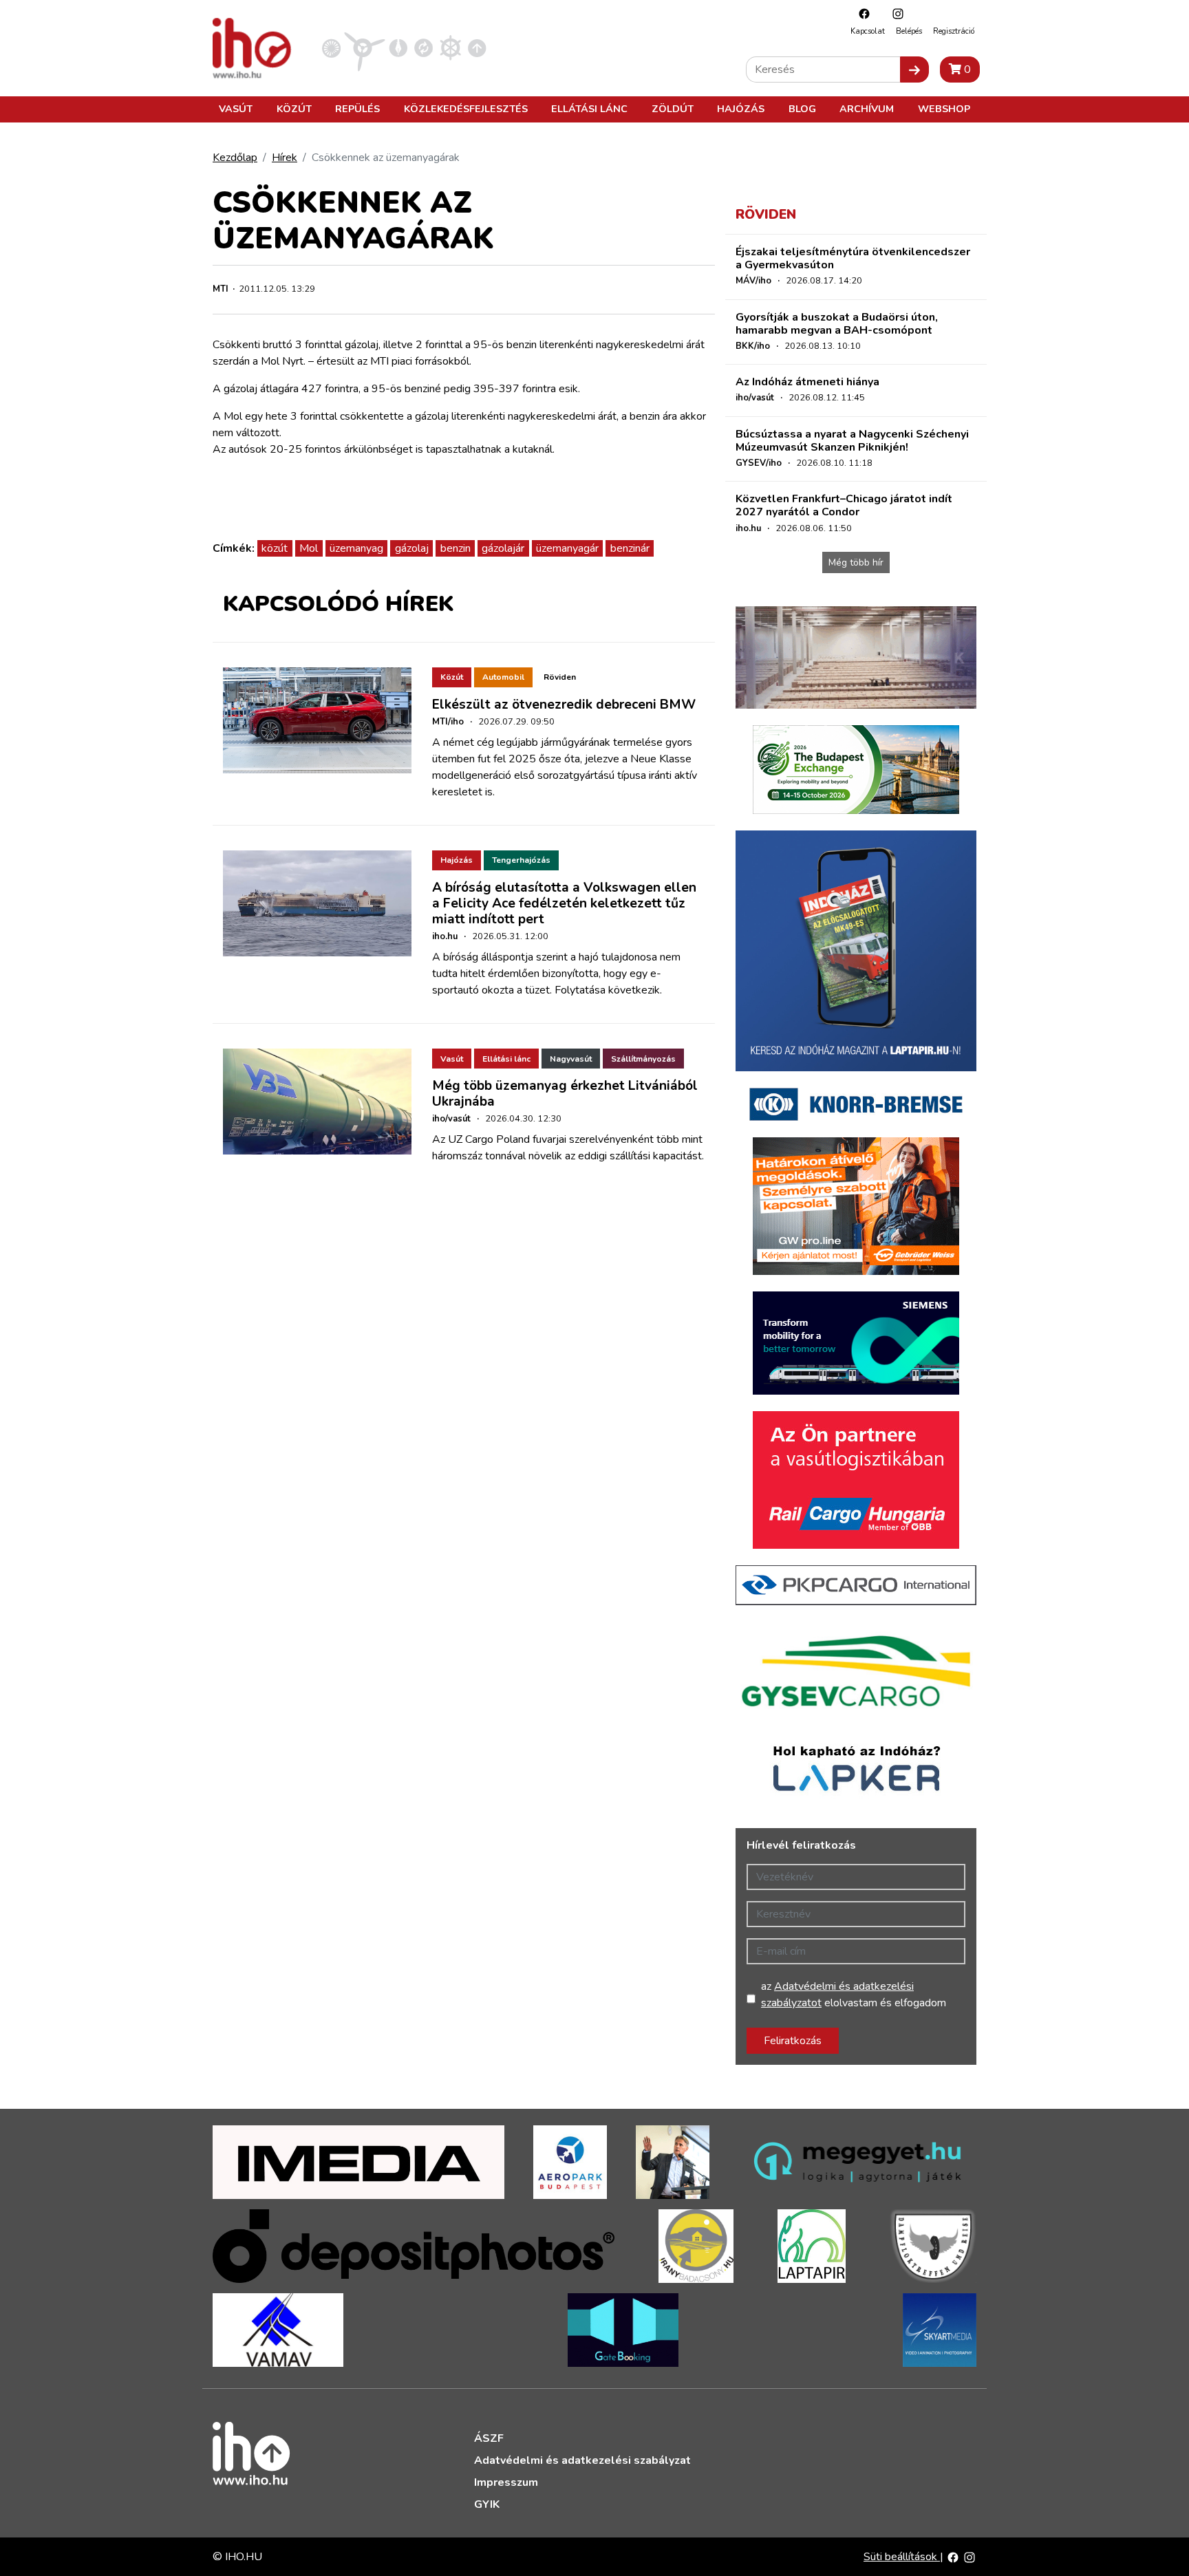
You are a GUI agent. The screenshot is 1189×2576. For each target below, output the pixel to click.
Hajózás (741, 109)
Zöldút (673, 109)
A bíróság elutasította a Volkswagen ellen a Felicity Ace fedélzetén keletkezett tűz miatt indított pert (564, 903)
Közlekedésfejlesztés (466, 109)
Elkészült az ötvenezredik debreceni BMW (564, 705)
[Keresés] (914, 69)
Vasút (236, 109)
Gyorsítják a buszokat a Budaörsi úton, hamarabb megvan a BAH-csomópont (837, 324)
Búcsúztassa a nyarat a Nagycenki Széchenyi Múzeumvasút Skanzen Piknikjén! (852, 441)
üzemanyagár (567, 548)
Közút (294, 109)
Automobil (503, 677)
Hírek (285, 158)
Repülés (357, 109)
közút (275, 548)
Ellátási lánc (589, 109)
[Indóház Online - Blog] (398, 47)
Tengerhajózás (521, 860)
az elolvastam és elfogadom (854, 1995)
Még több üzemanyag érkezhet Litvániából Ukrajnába (565, 1094)
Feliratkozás (793, 2041)
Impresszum (506, 2482)
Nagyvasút (571, 1059)
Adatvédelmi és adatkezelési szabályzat (582, 2460)
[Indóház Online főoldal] (477, 47)
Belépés (909, 31)
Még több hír (856, 562)
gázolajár (503, 548)
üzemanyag (356, 548)
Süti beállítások (902, 2557)
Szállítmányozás (643, 1059)
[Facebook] (861, 13)
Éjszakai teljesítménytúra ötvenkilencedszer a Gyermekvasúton (853, 258)
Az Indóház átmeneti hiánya (807, 382)
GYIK (487, 2504)
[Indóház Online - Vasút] (331, 47)
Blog (802, 109)
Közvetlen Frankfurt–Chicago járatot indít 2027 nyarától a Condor (844, 505)
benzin (456, 548)
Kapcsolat (868, 31)
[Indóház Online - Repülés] (365, 47)
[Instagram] (895, 13)
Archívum (867, 109)
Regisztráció (954, 31)
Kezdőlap (235, 158)
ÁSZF (489, 2438)
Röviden (560, 677)
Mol (309, 548)
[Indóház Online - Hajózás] (450, 47)
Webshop (944, 109)
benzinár (630, 548)
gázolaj (412, 548)
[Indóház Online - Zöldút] (424, 47)
